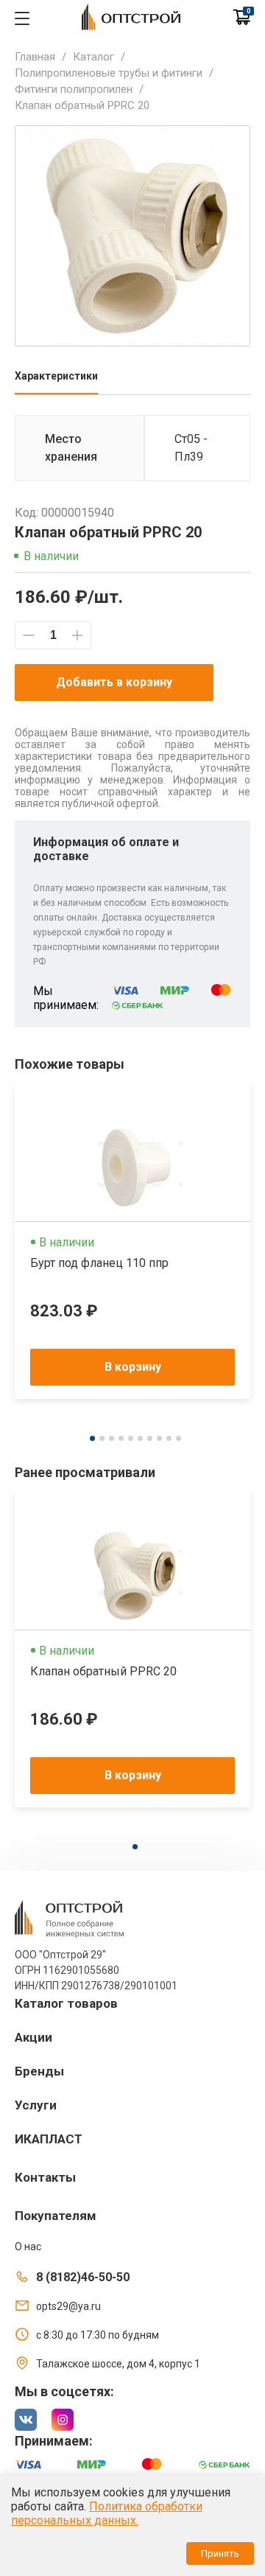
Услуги (36, 2105)
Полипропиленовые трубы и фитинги (109, 73)
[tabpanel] (132, 1240)
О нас (28, 2247)
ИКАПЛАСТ (49, 2139)
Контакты (45, 2177)
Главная (35, 57)
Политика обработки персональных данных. (107, 2513)
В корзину (133, 1367)
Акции (33, 2037)
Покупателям (56, 2216)
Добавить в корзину (114, 682)
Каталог (93, 57)
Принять (220, 2554)
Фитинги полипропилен (74, 89)
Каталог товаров (66, 2003)
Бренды (39, 2071)
